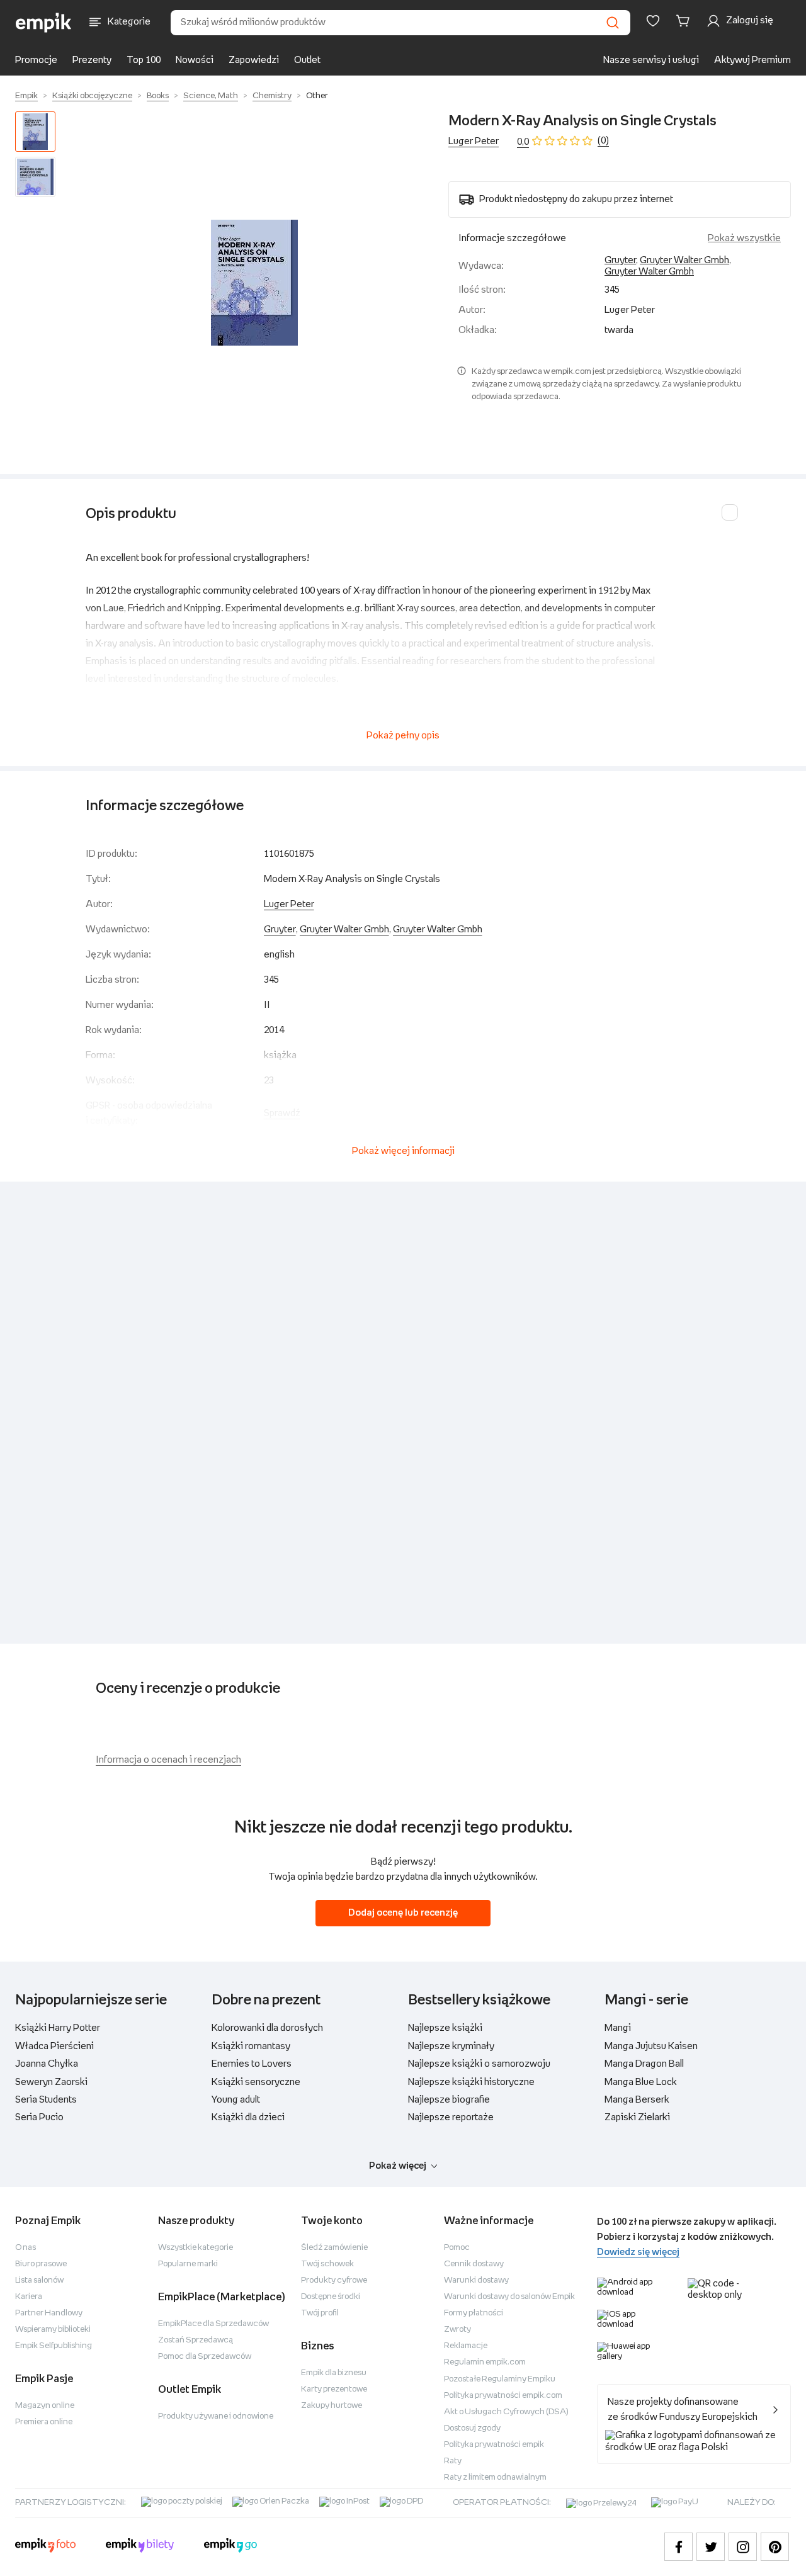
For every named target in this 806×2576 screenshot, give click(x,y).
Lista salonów (39, 2280)
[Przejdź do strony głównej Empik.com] (44, 23)
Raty (453, 2461)
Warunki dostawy (476, 2280)
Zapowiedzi (254, 60)
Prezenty (92, 60)
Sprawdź (282, 1113)
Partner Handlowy (49, 2313)
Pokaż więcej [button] (398, 2166)
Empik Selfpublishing (54, 2346)
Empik (26, 96)
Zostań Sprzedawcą (196, 2340)
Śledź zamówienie (334, 2248)
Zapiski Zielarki (637, 2117)
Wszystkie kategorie (196, 2248)
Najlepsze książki (445, 2028)
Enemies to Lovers (252, 2064)
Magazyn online (45, 2406)
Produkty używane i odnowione (216, 2416)
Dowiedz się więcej (638, 2252)
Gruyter (620, 260)
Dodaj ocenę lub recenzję (403, 1913)
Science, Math (211, 96)
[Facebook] (678, 2547)
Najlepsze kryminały (451, 2046)
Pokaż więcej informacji (403, 1151)
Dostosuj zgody (472, 2428)
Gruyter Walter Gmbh (684, 260)
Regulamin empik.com (485, 2362)
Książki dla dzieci (248, 2117)
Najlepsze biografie (449, 2100)
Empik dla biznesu (334, 2373)
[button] (254, 283)
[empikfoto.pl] (45, 2547)
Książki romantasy (251, 2046)
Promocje (36, 60)
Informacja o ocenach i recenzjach (168, 1760)
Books (158, 96)
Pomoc (457, 2248)
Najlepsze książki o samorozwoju (479, 2064)
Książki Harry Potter (58, 2028)
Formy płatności (474, 2313)
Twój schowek (327, 2264)
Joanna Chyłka (47, 2064)
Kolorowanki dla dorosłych (267, 2028)
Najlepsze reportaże (451, 2117)
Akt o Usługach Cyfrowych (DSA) (506, 2412)
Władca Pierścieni (54, 2046)
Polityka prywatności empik (494, 2445)
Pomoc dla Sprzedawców (205, 2357)
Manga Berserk (637, 2100)
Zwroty (457, 2330)
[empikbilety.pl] (140, 2547)
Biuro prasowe (41, 2264)
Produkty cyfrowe (334, 2280)
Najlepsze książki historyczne (471, 2082)
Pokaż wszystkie (744, 238)
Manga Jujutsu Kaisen (651, 2046)
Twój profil (320, 2313)
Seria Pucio (39, 2117)
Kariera (29, 2297)
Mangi (618, 2028)
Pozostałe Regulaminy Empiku (500, 2379)
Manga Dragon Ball (644, 2064)
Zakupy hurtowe (332, 2406)
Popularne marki (188, 2264)
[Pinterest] (775, 2547)
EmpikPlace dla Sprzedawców (213, 2324)
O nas (26, 2248)
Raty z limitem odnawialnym (495, 2477)
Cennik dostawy (474, 2264)
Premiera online (44, 2422)
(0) (603, 141)
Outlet (307, 60)
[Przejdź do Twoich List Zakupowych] (653, 21)
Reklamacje (466, 2346)
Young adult (236, 2100)
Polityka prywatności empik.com (503, 2396)
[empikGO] (230, 2547)
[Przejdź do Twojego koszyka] (685, 21)
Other (317, 96)
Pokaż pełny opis (403, 736)
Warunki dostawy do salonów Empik (509, 2297)
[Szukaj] (613, 23)
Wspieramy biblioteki (53, 2330)
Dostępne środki (331, 2297)
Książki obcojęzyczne (92, 96)
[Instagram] (743, 2547)
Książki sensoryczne (256, 2082)
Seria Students (46, 2100)
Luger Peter (474, 141)
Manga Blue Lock (641, 2082)
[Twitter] (711, 2547)
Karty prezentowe (334, 2389)
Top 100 (144, 60)
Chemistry (272, 96)
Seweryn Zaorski (51, 2082)
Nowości (195, 60)
